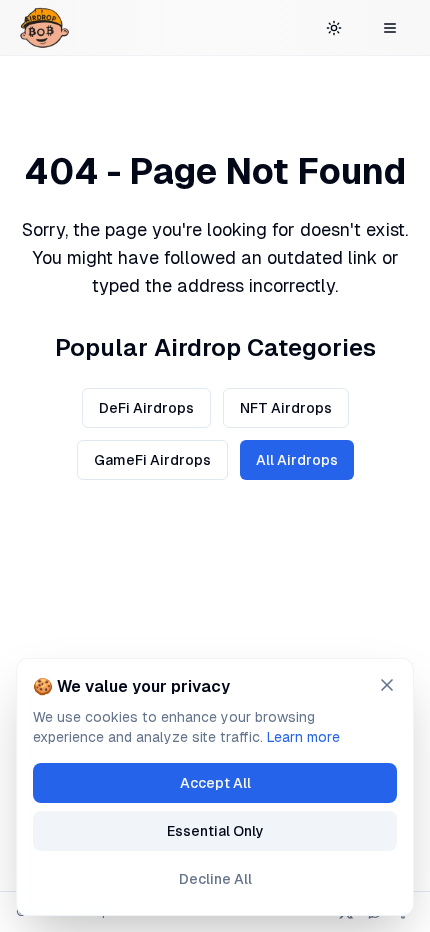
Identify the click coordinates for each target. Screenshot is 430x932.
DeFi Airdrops (146, 408)
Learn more (303, 737)
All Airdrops (297, 460)
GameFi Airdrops (152, 460)
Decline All (215, 879)
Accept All (215, 783)
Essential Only (215, 831)
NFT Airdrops (286, 408)
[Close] (387, 685)
